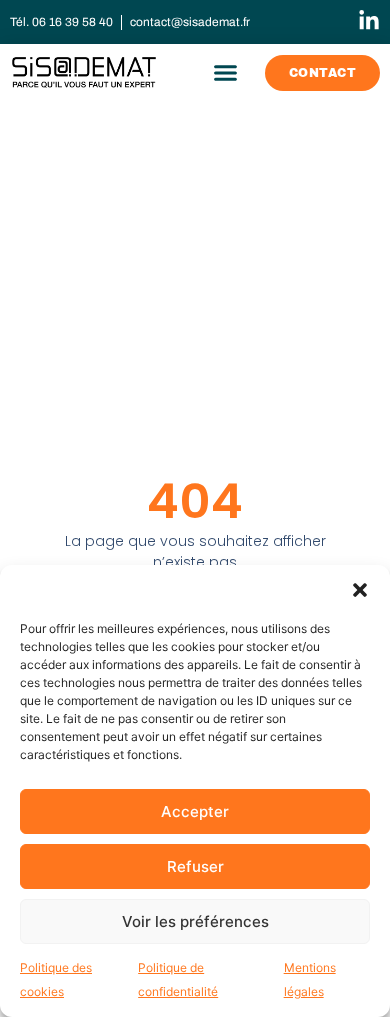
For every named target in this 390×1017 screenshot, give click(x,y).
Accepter (195, 811)
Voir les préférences (195, 921)
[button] (360, 590)
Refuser (195, 866)
